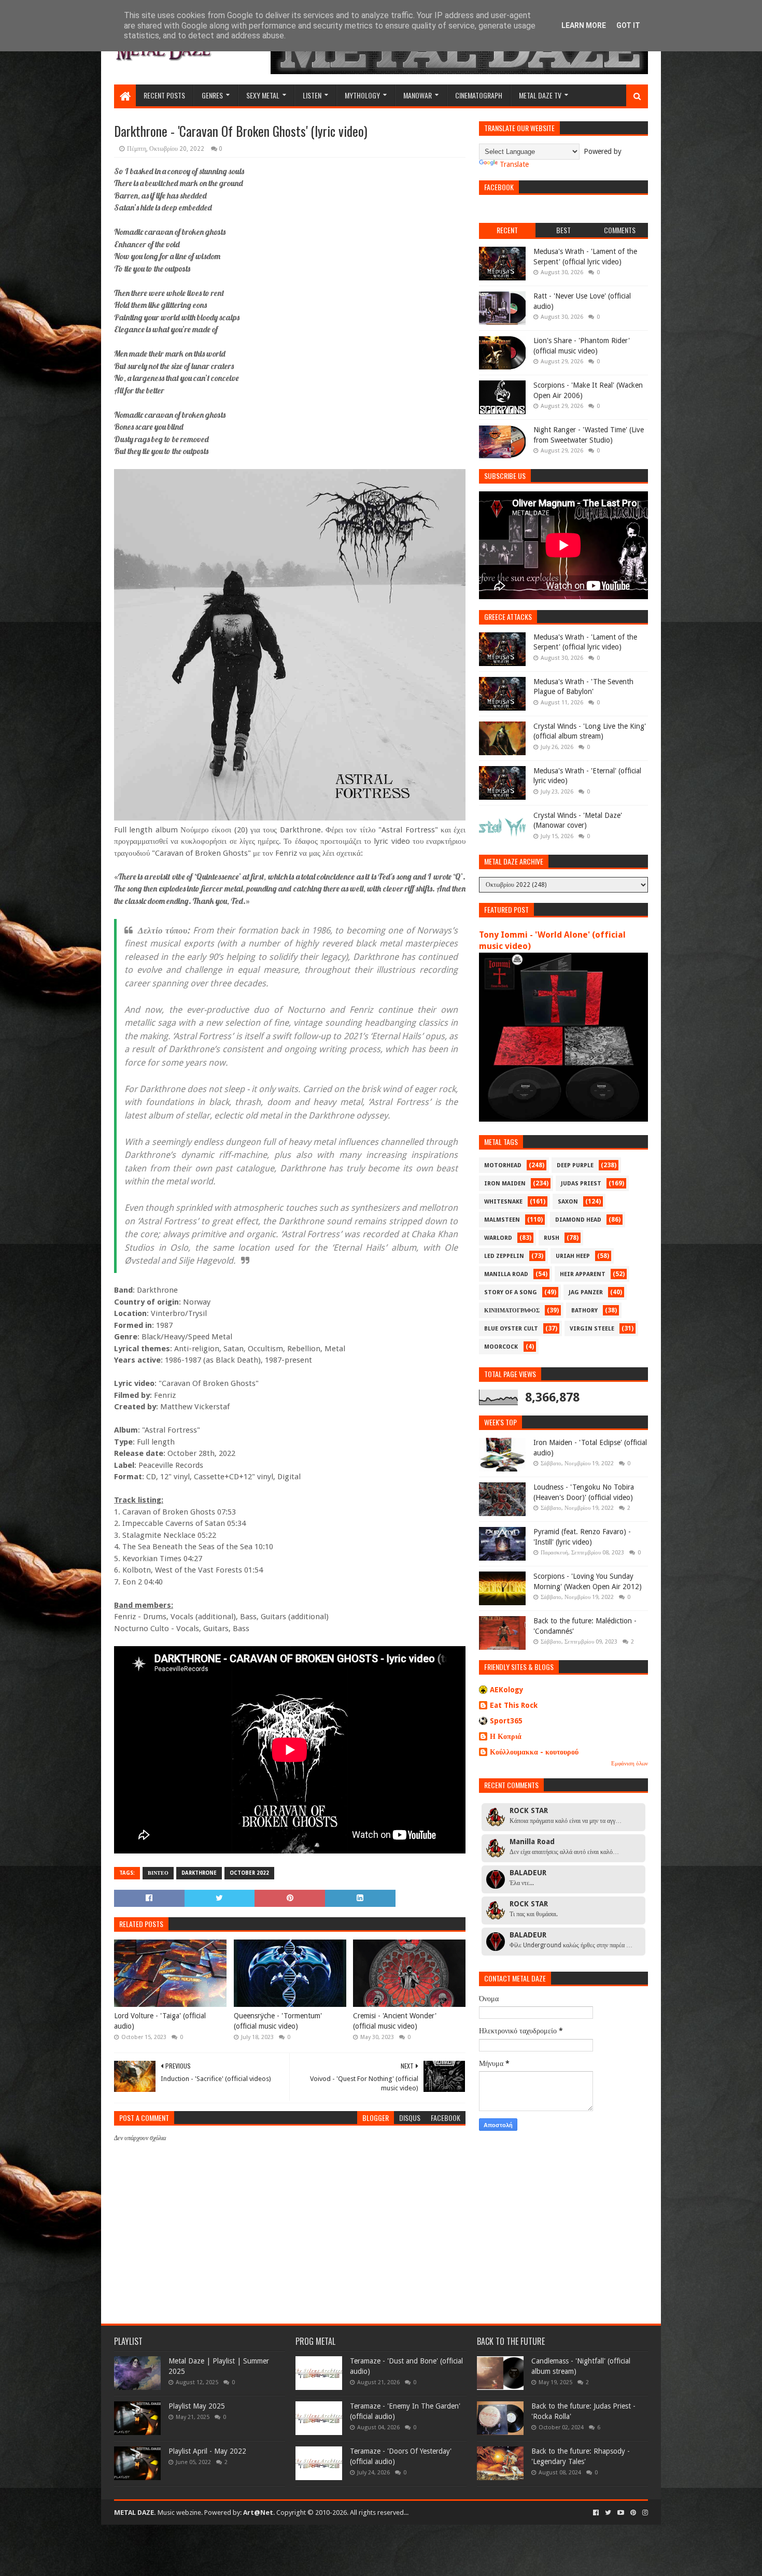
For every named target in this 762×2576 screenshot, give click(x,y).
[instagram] (644, 2513)
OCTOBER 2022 (249, 1873)
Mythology (362, 95)
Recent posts (164, 95)
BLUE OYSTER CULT (511, 1329)
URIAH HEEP (573, 1256)
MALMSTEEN (502, 1220)
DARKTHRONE (199, 1873)
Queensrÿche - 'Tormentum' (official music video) (278, 2021)
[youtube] (621, 2513)
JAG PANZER (586, 1292)
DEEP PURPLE (575, 1165)
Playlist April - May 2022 (207, 2451)
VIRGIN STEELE (592, 1329)
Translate (514, 164)
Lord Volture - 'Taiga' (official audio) (160, 2021)
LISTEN (312, 95)
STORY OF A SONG (511, 1292)
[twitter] (608, 2513)
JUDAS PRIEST (581, 1184)
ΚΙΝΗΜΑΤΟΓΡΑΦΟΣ (512, 1311)
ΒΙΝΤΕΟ (158, 1873)
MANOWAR (418, 95)
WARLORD (498, 1238)
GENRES (212, 95)
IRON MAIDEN (505, 1184)
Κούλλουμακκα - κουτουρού (534, 1752)
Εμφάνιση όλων (630, 1764)
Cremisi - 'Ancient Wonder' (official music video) (395, 2021)
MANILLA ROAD (506, 1274)
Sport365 (506, 1721)
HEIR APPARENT (583, 1274)
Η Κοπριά (506, 1736)
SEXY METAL (263, 95)
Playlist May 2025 (197, 2406)
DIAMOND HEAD (578, 1220)
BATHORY (584, 1311)
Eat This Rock (514, 1705)
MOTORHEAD (503, 1165)
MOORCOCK (501, 1347)
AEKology (507, 1690)
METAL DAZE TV (540, 95)
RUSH (552, 1238)
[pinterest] (633, 2513)
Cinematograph (479, 95)
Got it (628, 25)
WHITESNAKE (503, 1202)
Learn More (584, 25)
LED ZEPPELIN (504, 1256)
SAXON (568, 1202)
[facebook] (596, 2513)
